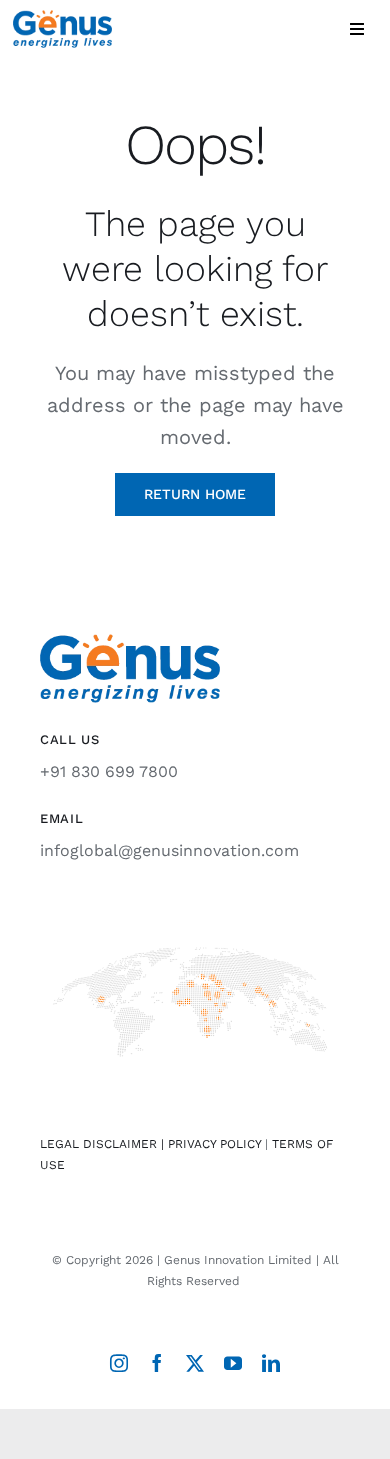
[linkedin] (271, 1363)
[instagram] (119, 1363)
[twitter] (195, 1363)
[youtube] (233, 1363)
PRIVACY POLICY (214, 1144)
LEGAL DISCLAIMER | (104, 1144)
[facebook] (157, 1363)
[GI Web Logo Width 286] (62, 17)
